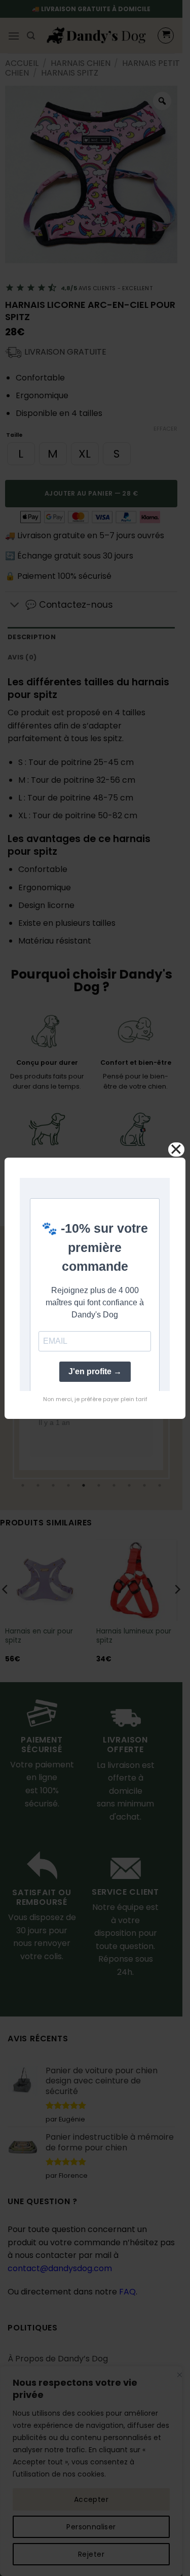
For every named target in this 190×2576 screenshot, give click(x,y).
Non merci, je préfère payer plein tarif (95, 1399)
